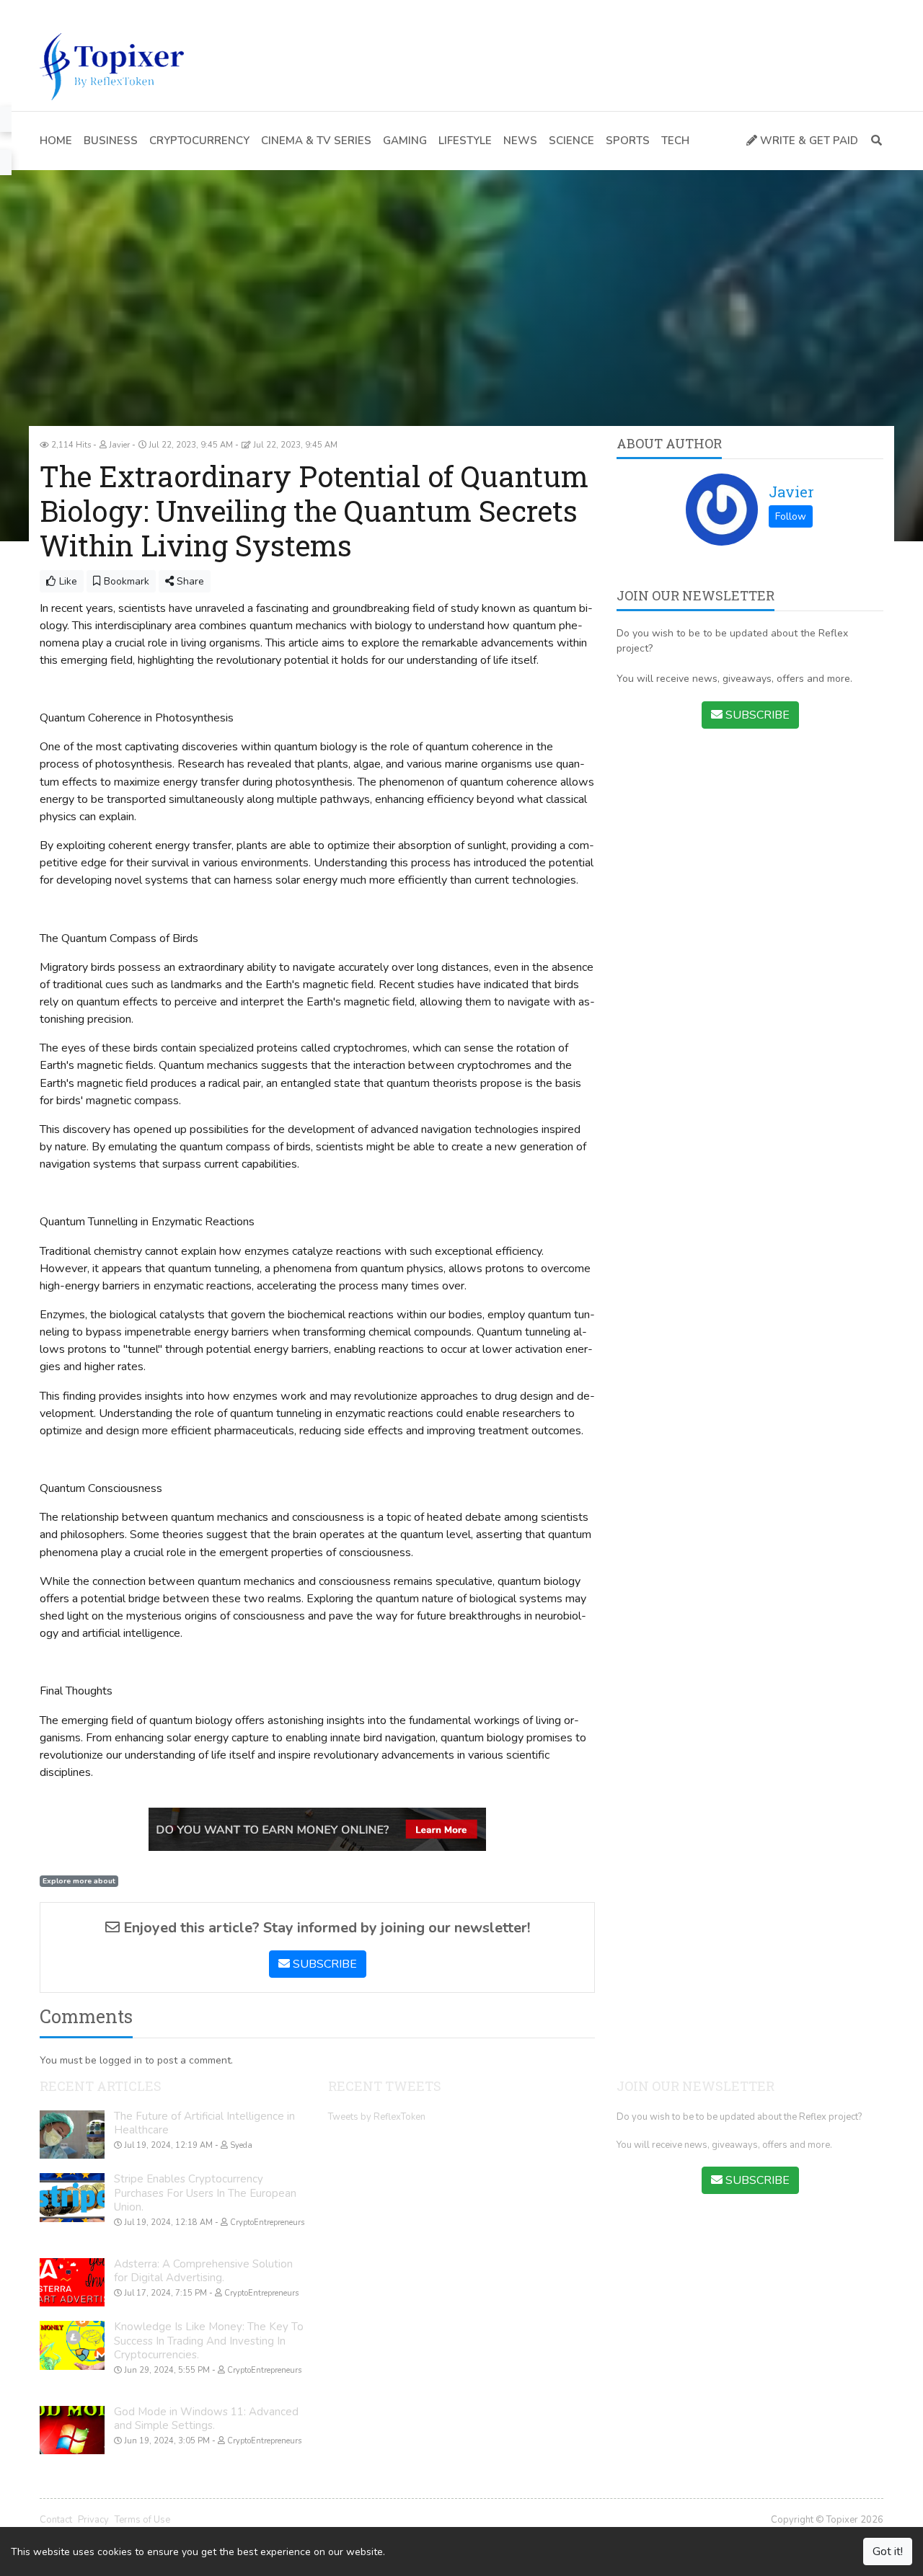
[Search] (874, 141)
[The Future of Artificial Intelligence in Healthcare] (72, 2135)
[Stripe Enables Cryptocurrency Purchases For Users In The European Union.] (72, 2198)
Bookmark (125, 581)
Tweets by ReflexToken (377, 2117)
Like (67, 581)
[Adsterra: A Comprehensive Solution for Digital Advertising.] (72, 2283)
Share (189, 581)
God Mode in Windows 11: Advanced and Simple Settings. (206, 2419)
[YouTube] (89, 11)
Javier (791, 492)
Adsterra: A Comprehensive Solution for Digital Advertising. (203, 2271)
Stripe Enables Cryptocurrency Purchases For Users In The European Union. (205, 2193)
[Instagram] (110, 11)
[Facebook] (46, 11)
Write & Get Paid (808, 141)
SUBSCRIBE (323, 1964)
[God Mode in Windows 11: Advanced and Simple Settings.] (72, 2430)
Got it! (888, 2551)
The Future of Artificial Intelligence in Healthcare (204, 2123)
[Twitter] (68, 11)
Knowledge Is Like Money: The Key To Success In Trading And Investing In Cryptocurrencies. (209, 2341)
